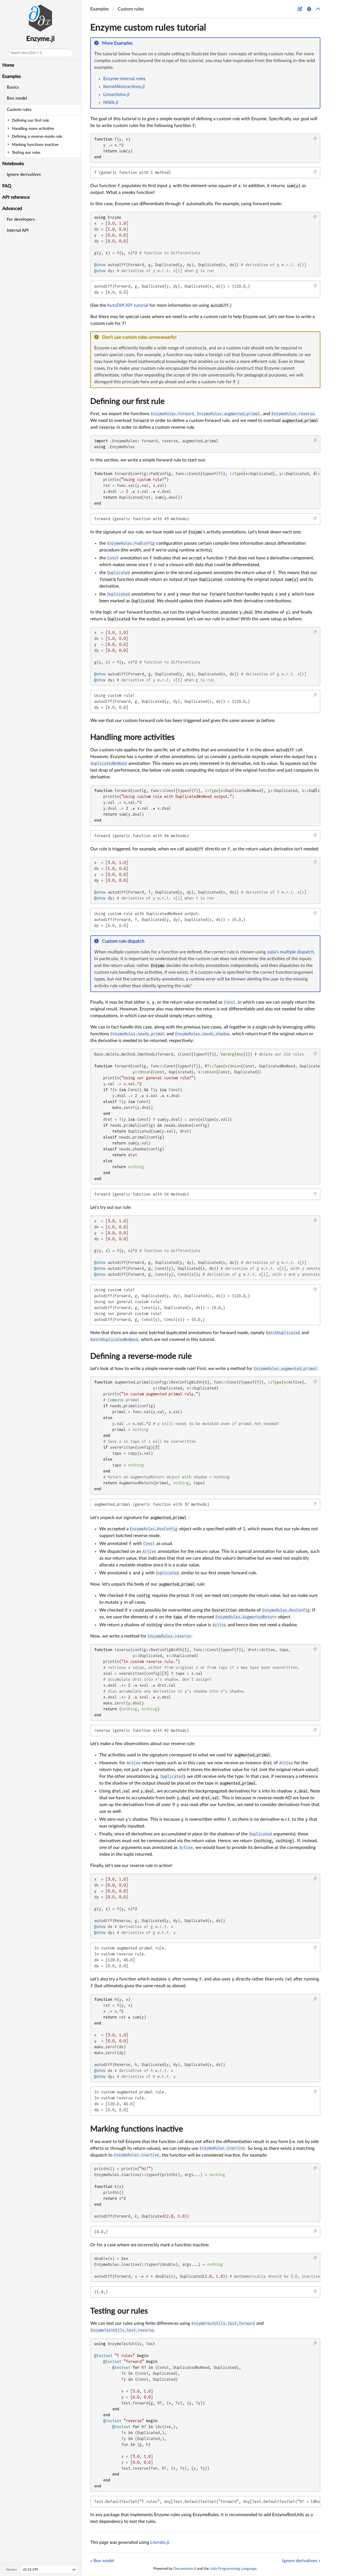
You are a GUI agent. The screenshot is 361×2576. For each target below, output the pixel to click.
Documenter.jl (185, 2569)
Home (8, 65)
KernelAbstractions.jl (124, 87)
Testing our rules (119, 2311)
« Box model (102, 2561)
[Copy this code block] (315, 139)
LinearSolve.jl (116, 95)
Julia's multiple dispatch (290, 952)
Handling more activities (132, 737)
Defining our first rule (127, 401)
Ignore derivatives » (301, 2561)
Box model (17, 98)
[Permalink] (136, 43)
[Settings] (309, 9)
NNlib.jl (111, 102)
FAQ (7, 186)
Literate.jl (160, 2542)
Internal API (18, 230)
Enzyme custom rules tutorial (148, 28)
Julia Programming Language (233, 2569)
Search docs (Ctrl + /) (26, 53)
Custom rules (19, 110)
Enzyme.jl (40, 39)
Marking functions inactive (137, 2129)
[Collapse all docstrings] (318, 9)
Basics (13, 87)
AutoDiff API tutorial (128, 305)
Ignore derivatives (24, 175)
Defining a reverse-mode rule (141, 1356)
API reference (16, 197)
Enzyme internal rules (124, 79)
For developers (21, 219)
